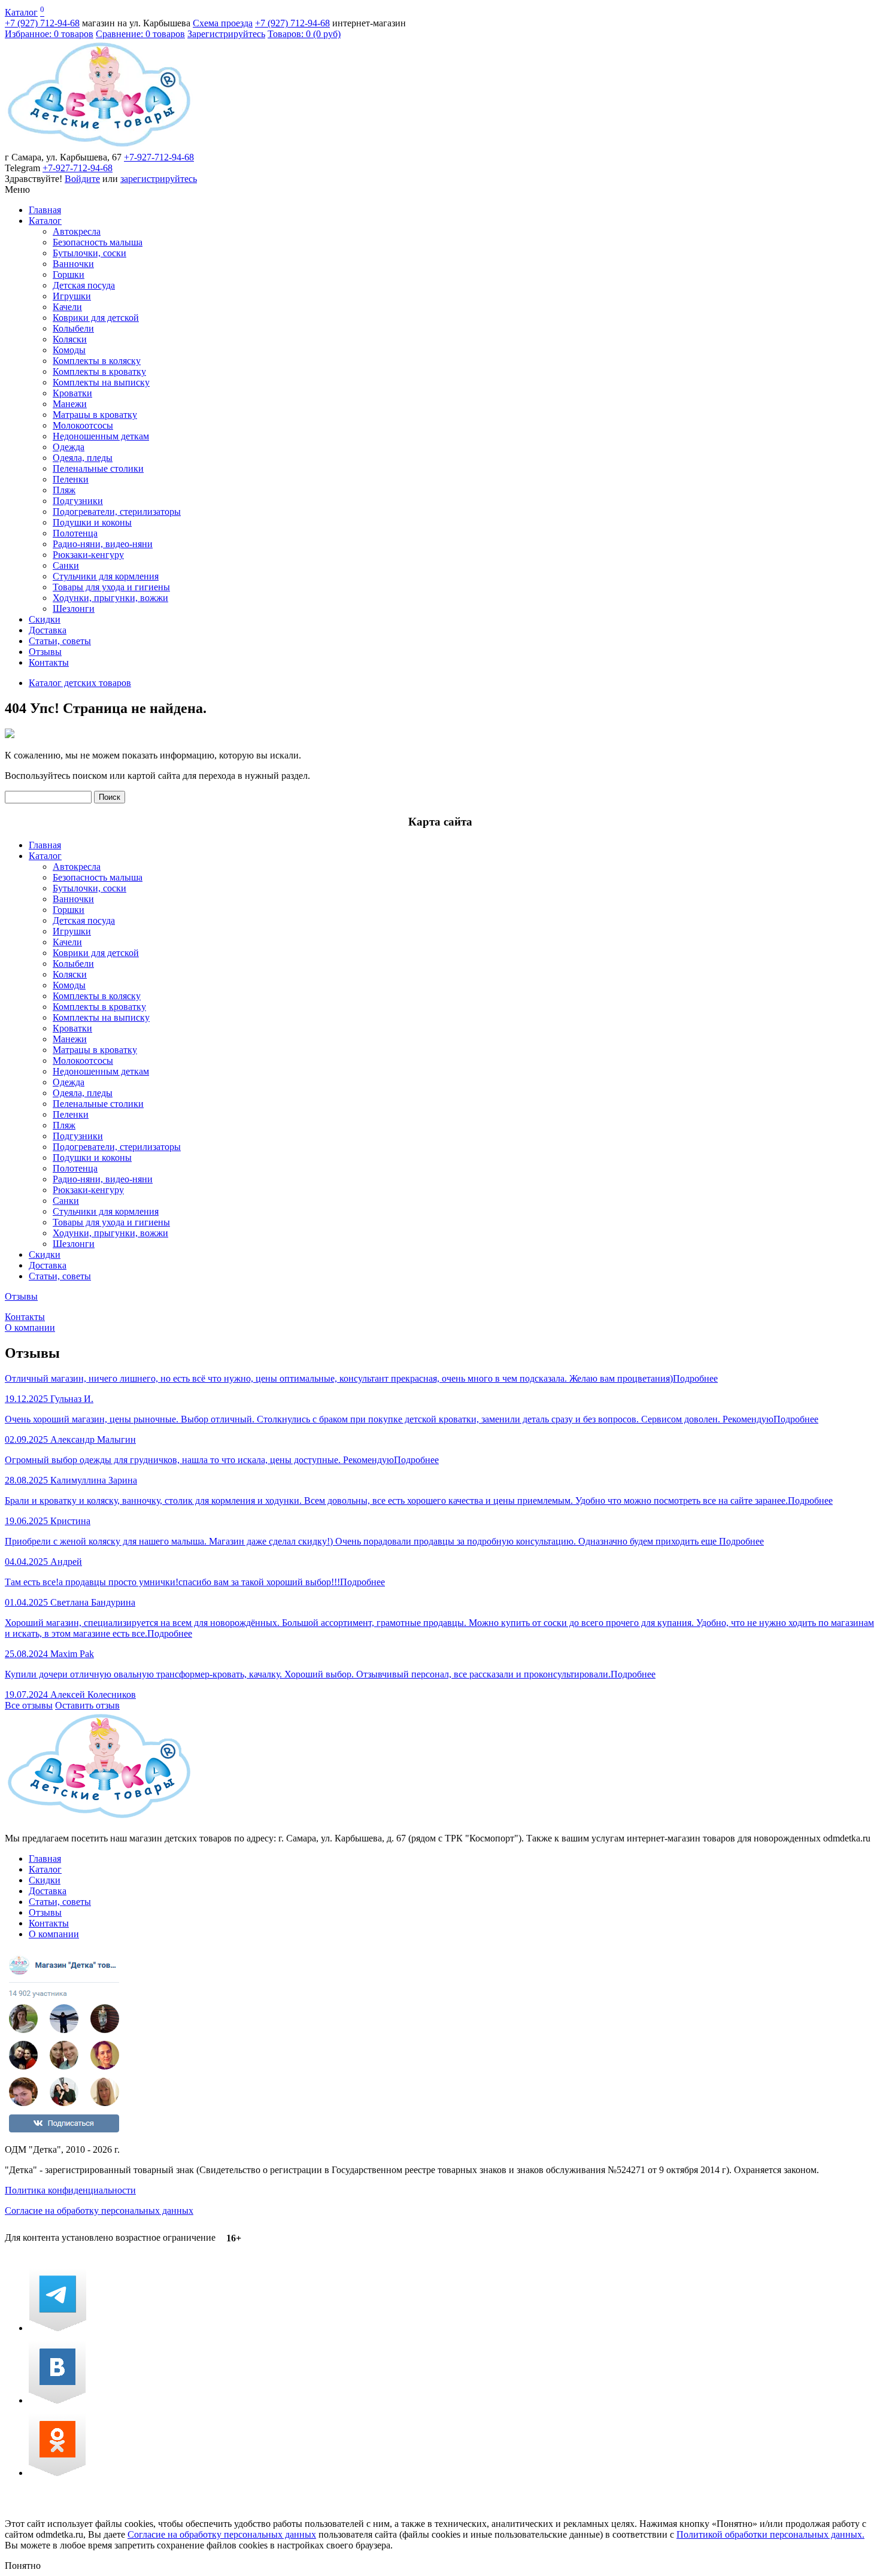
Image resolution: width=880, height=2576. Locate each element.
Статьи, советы (60, 641)
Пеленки (71, 479)
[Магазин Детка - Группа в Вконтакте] (57, 2400)
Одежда (69, 447)
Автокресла (77, 231)
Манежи (70, 404)
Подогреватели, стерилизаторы (117, 512)
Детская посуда (84, 285)
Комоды (69, 350)
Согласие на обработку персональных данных (99, 2211)
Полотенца (75, 533)
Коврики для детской (96, 318)
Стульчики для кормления (106, 576)
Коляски (70, 339)
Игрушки (72, 296)
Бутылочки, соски (89, 253)
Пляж (64, 490)
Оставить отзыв (87, 1705)
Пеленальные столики (98, 468)
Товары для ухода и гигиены (111, 587)
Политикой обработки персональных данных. (770, 2534)
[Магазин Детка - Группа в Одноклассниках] (57, 2473)
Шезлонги (74, 609)
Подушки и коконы (92, 522)
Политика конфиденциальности (70, 2190)
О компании (30, 1328)
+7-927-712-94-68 (159, 157)
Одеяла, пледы (83, 458)
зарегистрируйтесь (159, 179)
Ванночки (73, 264)
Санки (66, 565)
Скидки (45, 619)
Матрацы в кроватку (95, 415)
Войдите (82, 179)
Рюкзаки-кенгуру (88, 555)
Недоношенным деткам (101, 436)
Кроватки (72, 393)
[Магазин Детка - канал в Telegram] (57, 2328)
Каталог (21, 12)
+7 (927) (42, 23)
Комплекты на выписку (101, 382)
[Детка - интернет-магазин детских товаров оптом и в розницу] (99, 146)
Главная (45, 210)
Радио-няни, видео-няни (103, 544)
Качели (67, 307)
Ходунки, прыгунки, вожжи (110, 598)
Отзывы (45, 652)
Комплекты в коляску (97, 361)
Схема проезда (223, 23)
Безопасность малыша (98, 242)
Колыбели (73, 328)
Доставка (48, 630)
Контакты (49, 662)
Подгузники (78, 501)
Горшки (69, 274)
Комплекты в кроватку (99, 371)
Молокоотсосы (83, 425)
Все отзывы (29, 1705)
